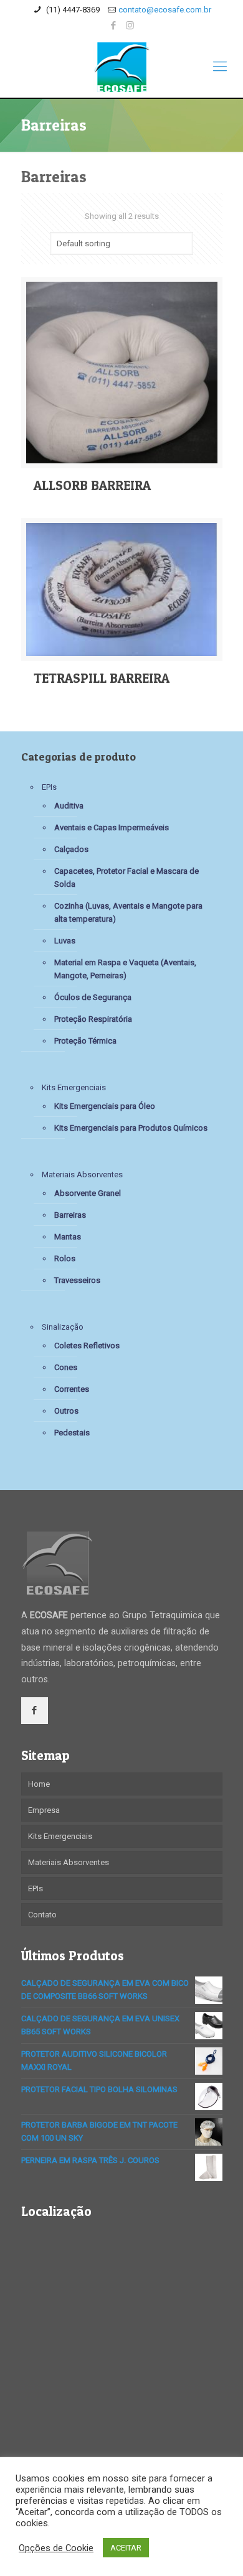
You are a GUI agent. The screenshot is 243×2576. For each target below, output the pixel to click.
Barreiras (70, 1215)
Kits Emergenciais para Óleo (105, 1106)
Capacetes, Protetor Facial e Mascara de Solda (126, 878)
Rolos (65, 1258)
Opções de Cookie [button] (56, 2548)
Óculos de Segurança (93, 997)
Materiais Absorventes (82, 1174)
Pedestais (72, 1433)
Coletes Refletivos (87, 1346)
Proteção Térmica (85, 1041)
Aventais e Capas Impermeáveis (112, 827)
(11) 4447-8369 (72, 10)
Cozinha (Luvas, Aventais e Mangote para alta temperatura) (128, 912)
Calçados (71, 849)
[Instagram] (130, 25)
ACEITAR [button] (126, 2548)
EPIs (49, 787)
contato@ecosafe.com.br (165, 10)
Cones (66, 1367)
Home (39, 1784)
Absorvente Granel (88, 1193)
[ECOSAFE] (121, 67)
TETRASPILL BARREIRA (102, 678)
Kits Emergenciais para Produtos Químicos (131, 1128)
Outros (66, 1411)
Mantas (68, 1237)
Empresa (44, 1810)
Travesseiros (77, 1280)
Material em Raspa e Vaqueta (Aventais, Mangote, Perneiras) (125, 969)
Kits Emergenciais (74, 1087)
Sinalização (63, 1327)
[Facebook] (114, 25)
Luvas (65, 941)
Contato (42, 1915)
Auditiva (69, 806)
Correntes (72, 1389)
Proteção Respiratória (93, 1019)
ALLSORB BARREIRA (92, 485)
